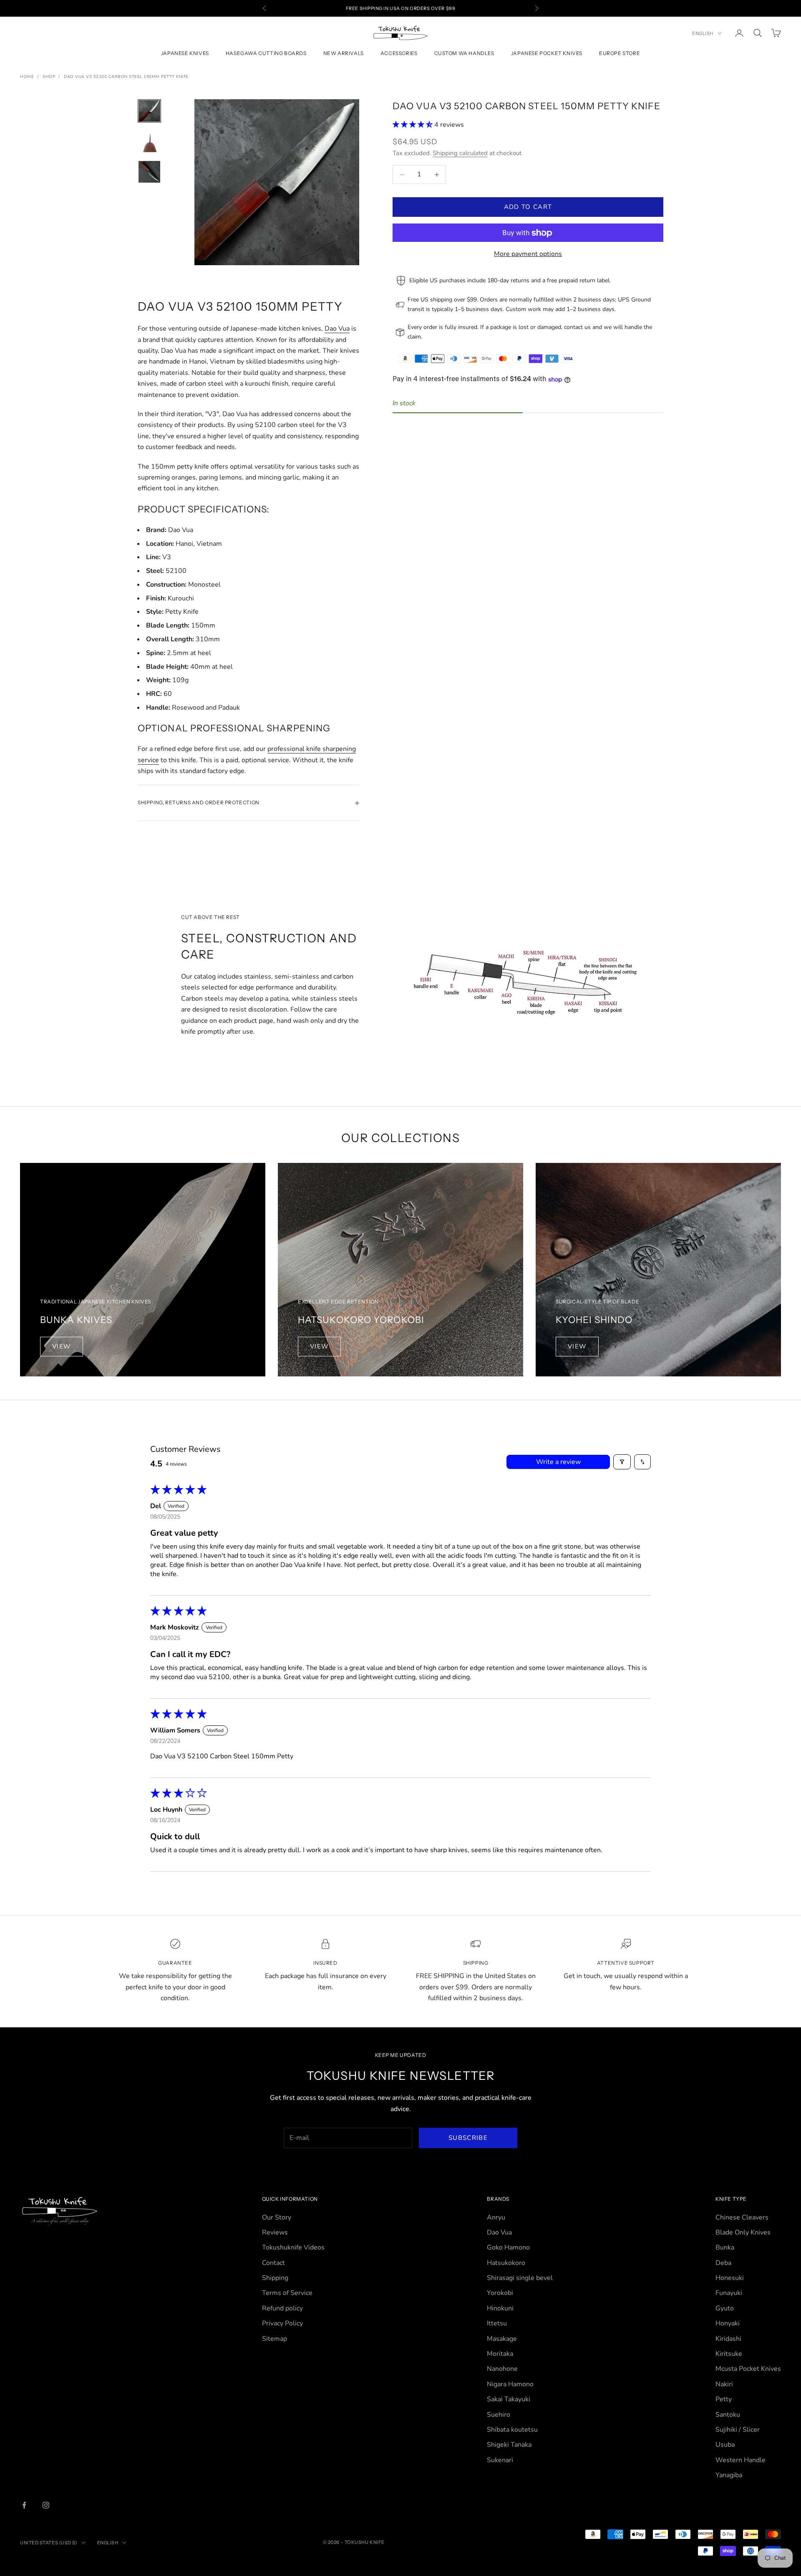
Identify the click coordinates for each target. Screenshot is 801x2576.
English (703, 33)
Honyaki (728, 2323)
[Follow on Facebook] (24, 2505)
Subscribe (468, 2138)
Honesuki (730, 2278)
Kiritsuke (729, 2354)
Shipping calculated (460, 153)
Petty (724, 2399)
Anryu (496, 2217)
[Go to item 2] (149, 141)
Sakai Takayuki (509, 2399)
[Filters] (622, 1462)
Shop (49, 77)
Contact (273, 2263)
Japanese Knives (185, 54)
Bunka (725, 2247)
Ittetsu (497, 2323)
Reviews (275, 2232)
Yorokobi (500, 2293)
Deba (723, 2263)
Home (27, 77)
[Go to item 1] (149, 111)
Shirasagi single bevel (520, 2278)
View (62, 1346)
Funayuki (729, 2293)
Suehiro (499, 2415)
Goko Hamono (508, 2247)
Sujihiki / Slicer (738, 2430)
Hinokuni (500, 2308)
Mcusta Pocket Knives (748, 2369)
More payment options (528, 254)
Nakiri (724, 2384)
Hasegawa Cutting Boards (266, 54)
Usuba (725, 2445)
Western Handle (741, 2460)
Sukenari (500, 2460)
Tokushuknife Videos (293, 2247)
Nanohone (502, 2369)
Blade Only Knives (743, 2232)
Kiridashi (728, 2339)
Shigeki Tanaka (509, 2445)
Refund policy (282, 2308)
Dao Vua (337, 329)
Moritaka (500, 2354)
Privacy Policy (282, 2323)
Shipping (275, 2278)
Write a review (558, 1462)
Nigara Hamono (510, 2384)
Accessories (399, 54)
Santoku (728, 2415)
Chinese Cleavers (742, 2217)
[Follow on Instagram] (46, 2505)
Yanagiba (729, 2475)
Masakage (502, 2339)
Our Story (277, 2217)
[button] (413, 125)
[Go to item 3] (149, 172)
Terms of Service (287, 2293)
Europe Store (620, 54)
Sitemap (275, 2339)
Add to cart (528, 207)
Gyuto (725, 2308)
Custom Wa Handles (464, 54)
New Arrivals (344, 54)
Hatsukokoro (506, 2263)
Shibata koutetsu (512, 2430)
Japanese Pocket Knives (547, 54)
